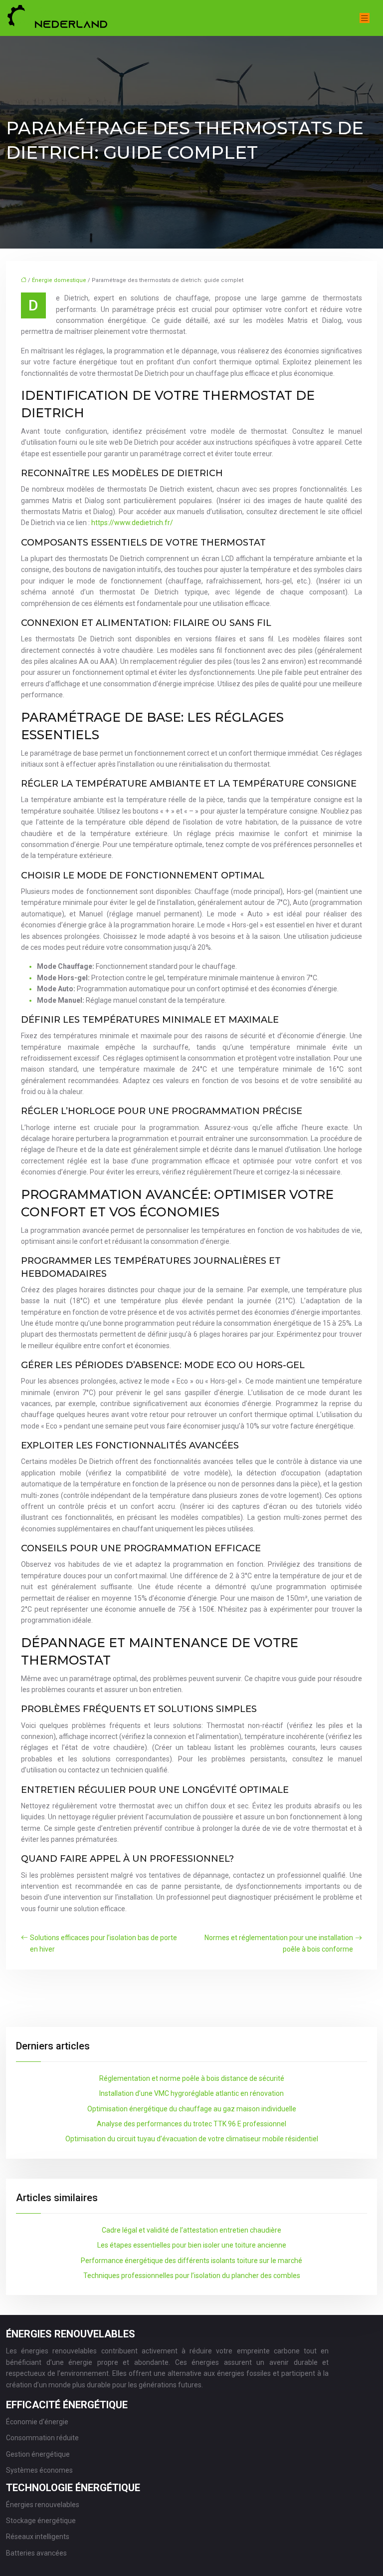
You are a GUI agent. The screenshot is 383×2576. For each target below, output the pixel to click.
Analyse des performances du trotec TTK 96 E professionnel (191, 2124)
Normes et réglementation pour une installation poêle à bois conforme (279, 1943)
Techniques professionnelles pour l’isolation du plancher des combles (192, 2276)
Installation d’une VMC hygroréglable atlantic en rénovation (191, 2093)
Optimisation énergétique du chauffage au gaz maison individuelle (192, 2109)
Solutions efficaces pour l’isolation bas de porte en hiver (103, 1943)
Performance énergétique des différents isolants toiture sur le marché (191, 2261)
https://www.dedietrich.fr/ (132, 523)
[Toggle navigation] (365, 18)
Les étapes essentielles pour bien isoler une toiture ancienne (192, 2245)
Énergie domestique (59, 280)
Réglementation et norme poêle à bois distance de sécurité (192, 2078)
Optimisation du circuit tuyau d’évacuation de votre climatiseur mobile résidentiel (192, 2139)
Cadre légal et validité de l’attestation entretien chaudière (191, 2230)
